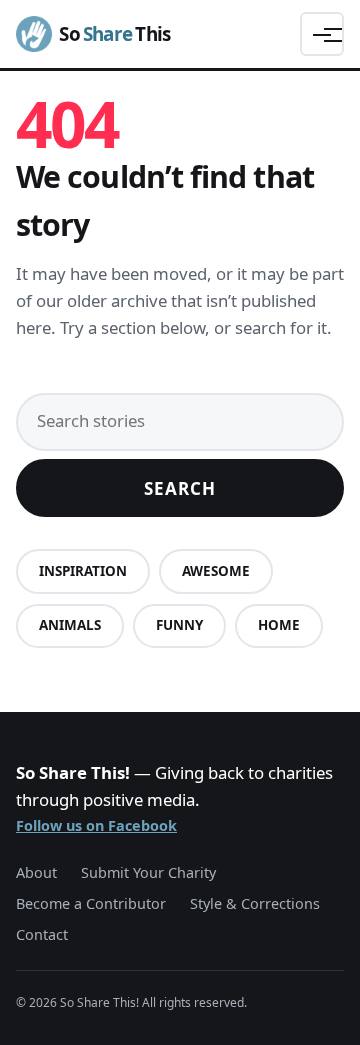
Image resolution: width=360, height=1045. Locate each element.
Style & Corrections (255, 903)
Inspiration (83, 571)
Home (279, 625)
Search (179, 488)
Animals (70, 625)
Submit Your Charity (148, 872)
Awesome (216, 571)
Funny (179, 625)
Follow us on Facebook (96, 825)
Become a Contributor (91, 903)
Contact (42, 934)
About (36, 872)
